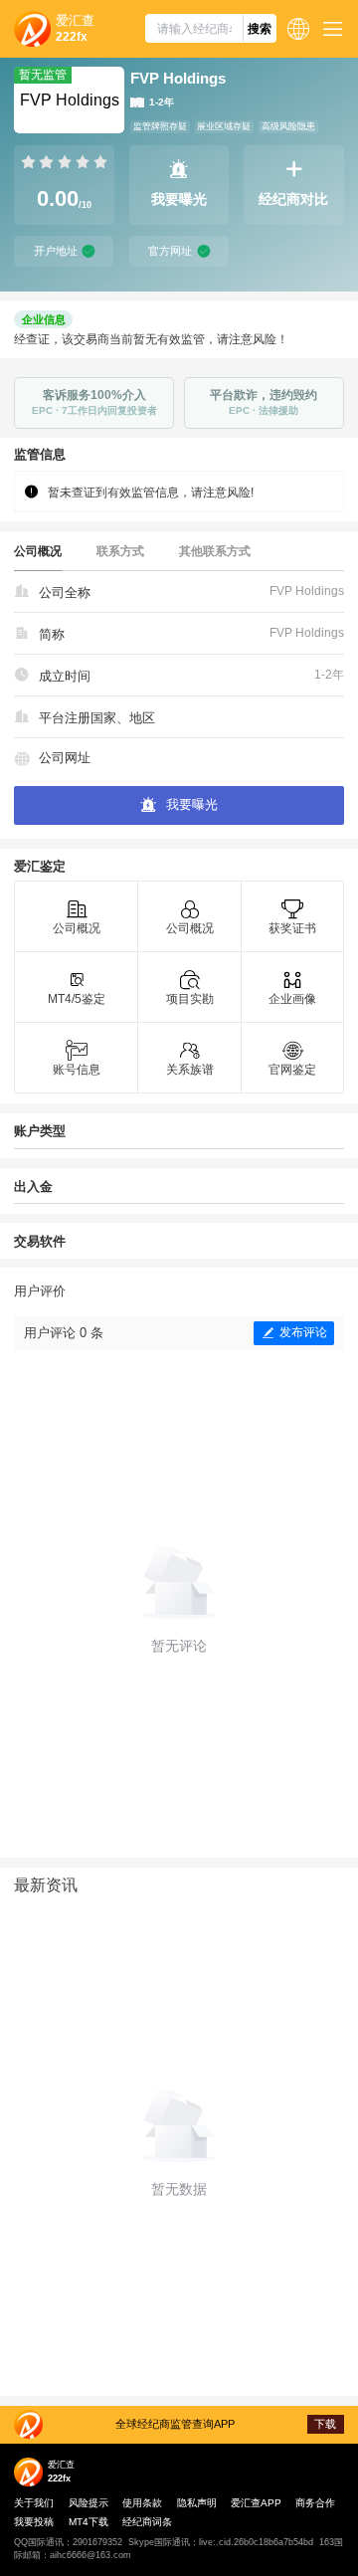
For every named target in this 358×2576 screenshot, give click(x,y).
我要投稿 (34, 2522)
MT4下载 (89, 2522)
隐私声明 (197, 2503)
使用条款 (142, 2503)
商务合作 (315, 2503)
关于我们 (34, 2503)
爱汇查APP (256, 2503)
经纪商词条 (147, 2522)
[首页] (32, 29)
